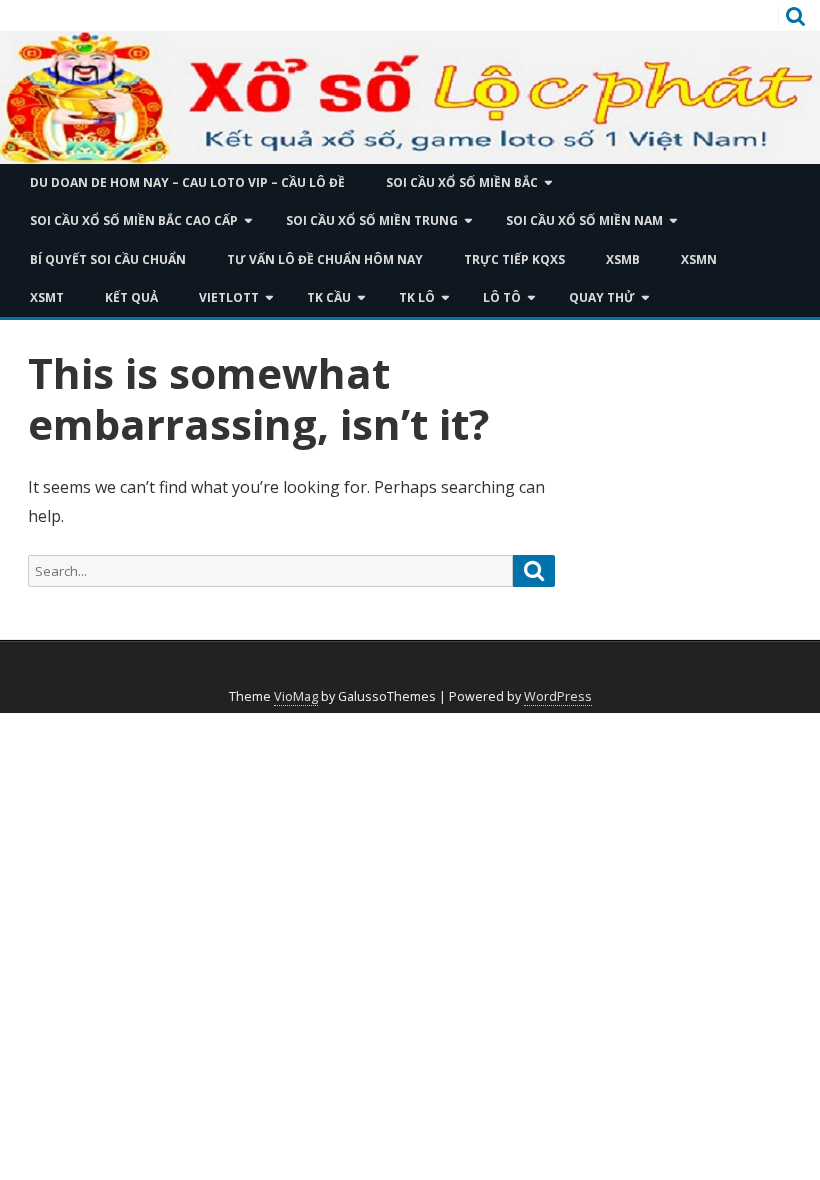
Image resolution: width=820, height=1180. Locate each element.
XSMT (47, 297)
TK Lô (417, 297)
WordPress (558, 696)
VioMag (296, 696)
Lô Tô (502, 297)
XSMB (623, 259)
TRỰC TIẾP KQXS (514, 259)
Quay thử (602, 297)
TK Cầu (329, 297)
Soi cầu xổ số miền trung (372, 220)
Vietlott (229, 297)
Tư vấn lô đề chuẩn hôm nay (325, 259)
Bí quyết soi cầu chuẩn (108, 259)
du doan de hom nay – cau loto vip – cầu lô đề (187, 182)
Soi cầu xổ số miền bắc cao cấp (134, 220)
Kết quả (131, 297)
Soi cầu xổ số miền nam (584, 220)
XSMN (699, 259)
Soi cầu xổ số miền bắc (462, 182)
